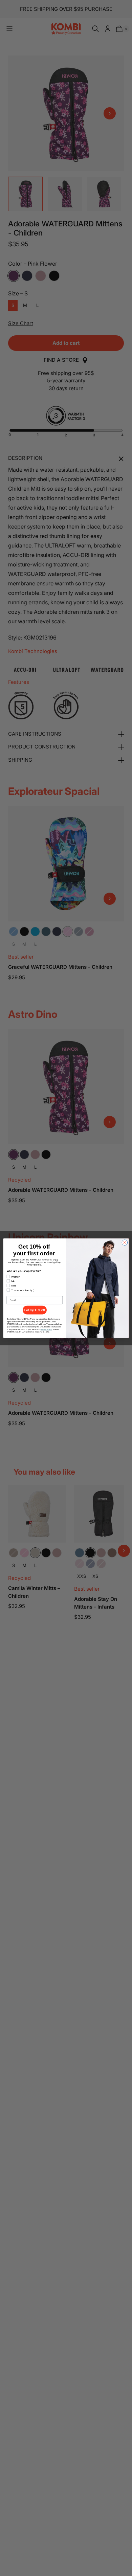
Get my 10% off (35, 1310)
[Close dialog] (125, 1242)
